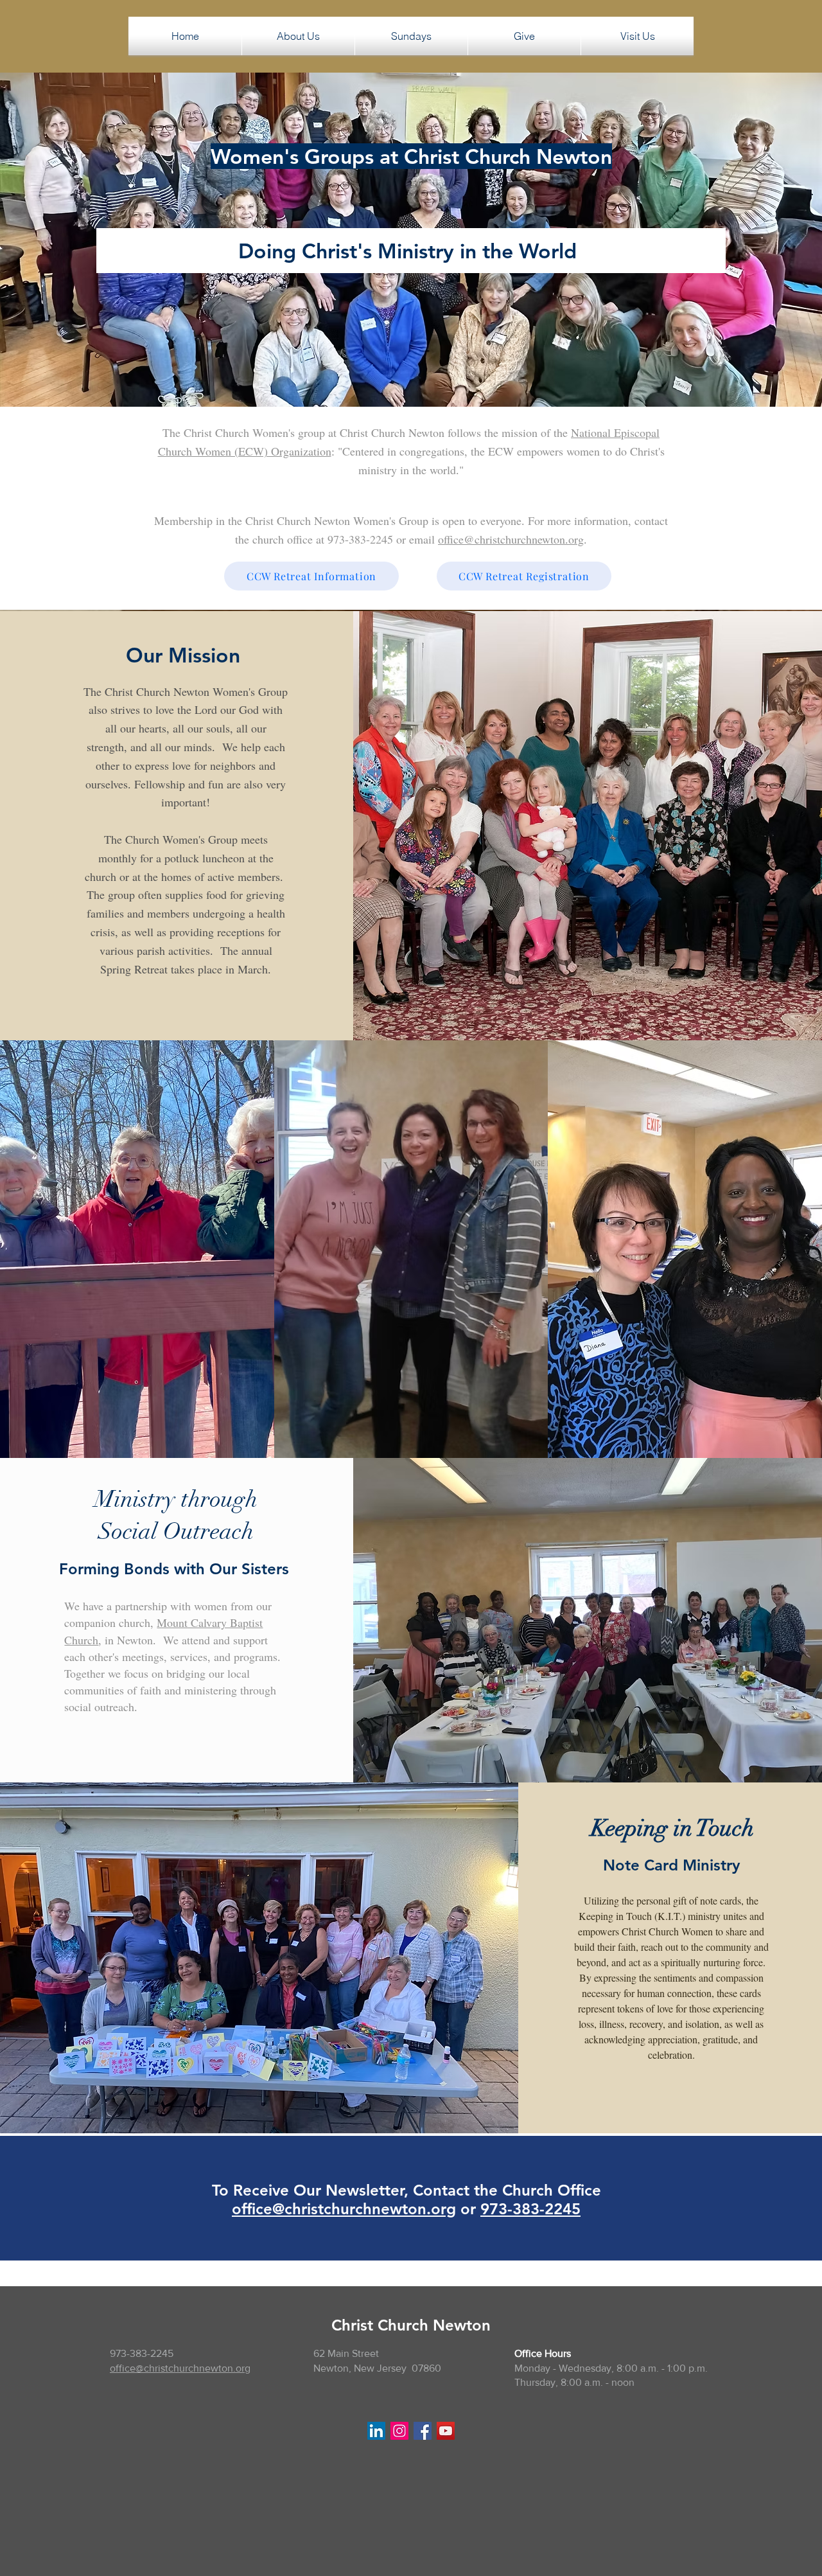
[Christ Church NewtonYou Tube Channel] (446, 2431)
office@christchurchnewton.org (511, 539)
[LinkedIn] (376, 2431)
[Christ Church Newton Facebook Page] (423, 2431)
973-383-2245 (530, 2209)
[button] (298, 36)
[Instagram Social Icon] (399, 2431)
